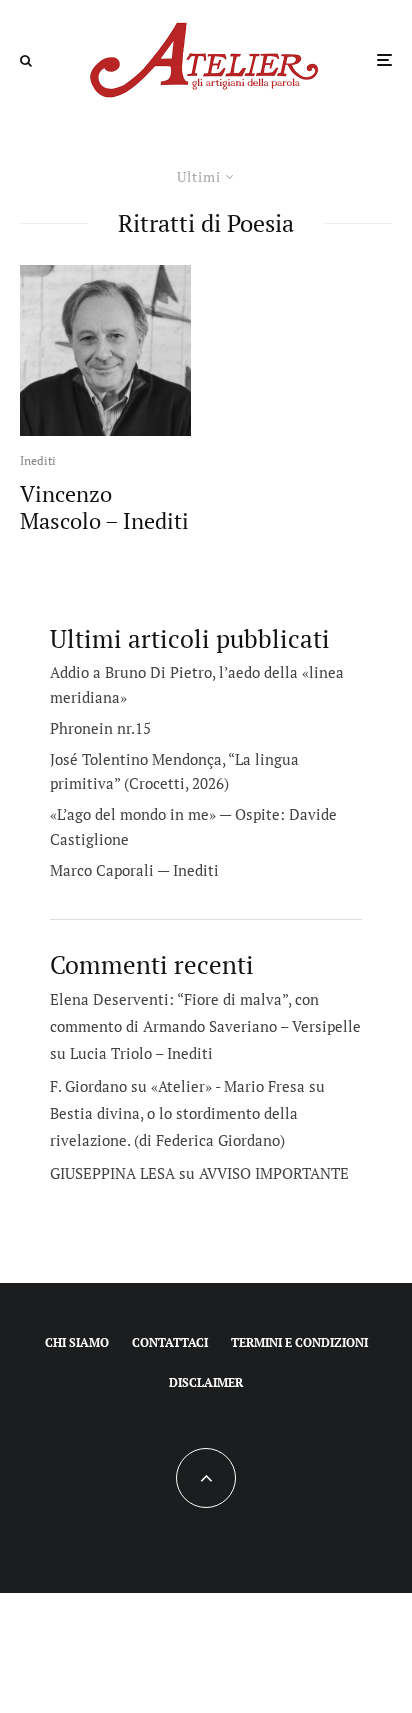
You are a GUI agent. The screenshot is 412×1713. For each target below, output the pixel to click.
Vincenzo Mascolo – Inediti (104, 507)
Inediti (38, 460)
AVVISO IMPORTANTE (274, 1173)
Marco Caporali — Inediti (134, 870)
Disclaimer (206, 1382)
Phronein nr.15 (100, 728)
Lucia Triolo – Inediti (141, 1053)
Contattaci (170, 1342)
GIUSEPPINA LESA (112, 1173)
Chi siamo (77, 1342)
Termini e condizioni (299, 1342)
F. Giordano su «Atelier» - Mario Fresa (177, 1086)
